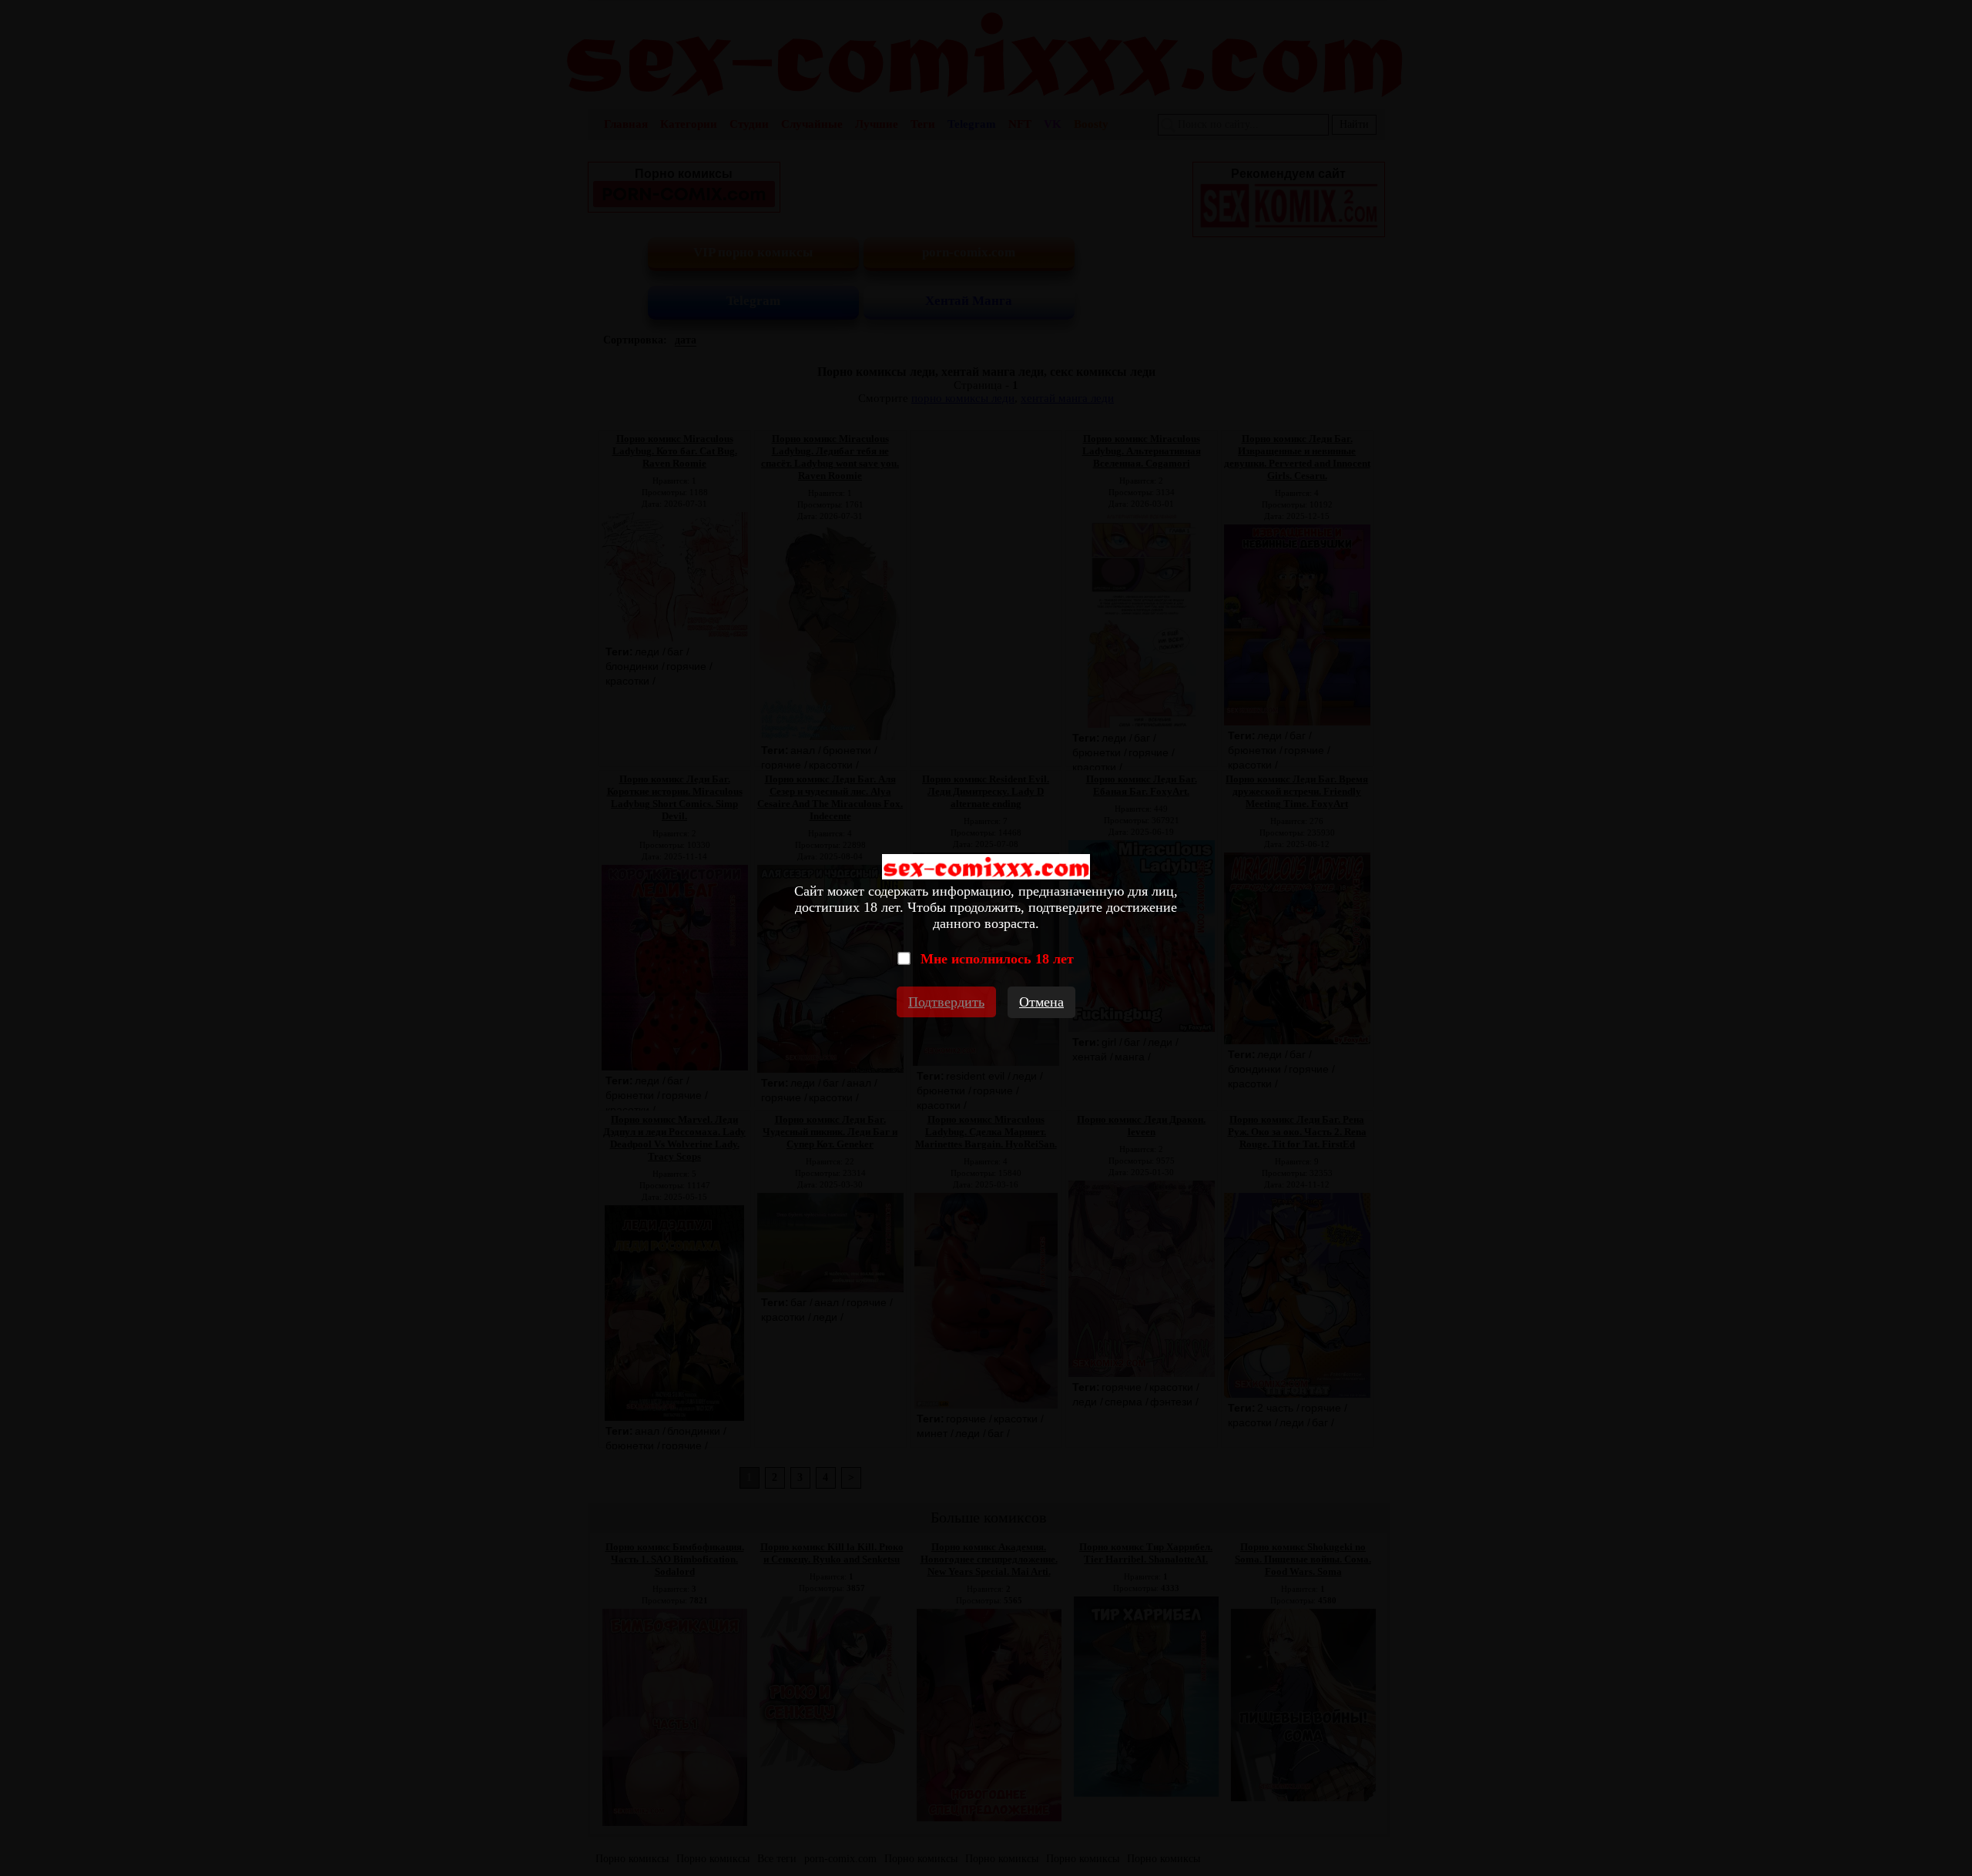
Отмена (1041, 1002)
